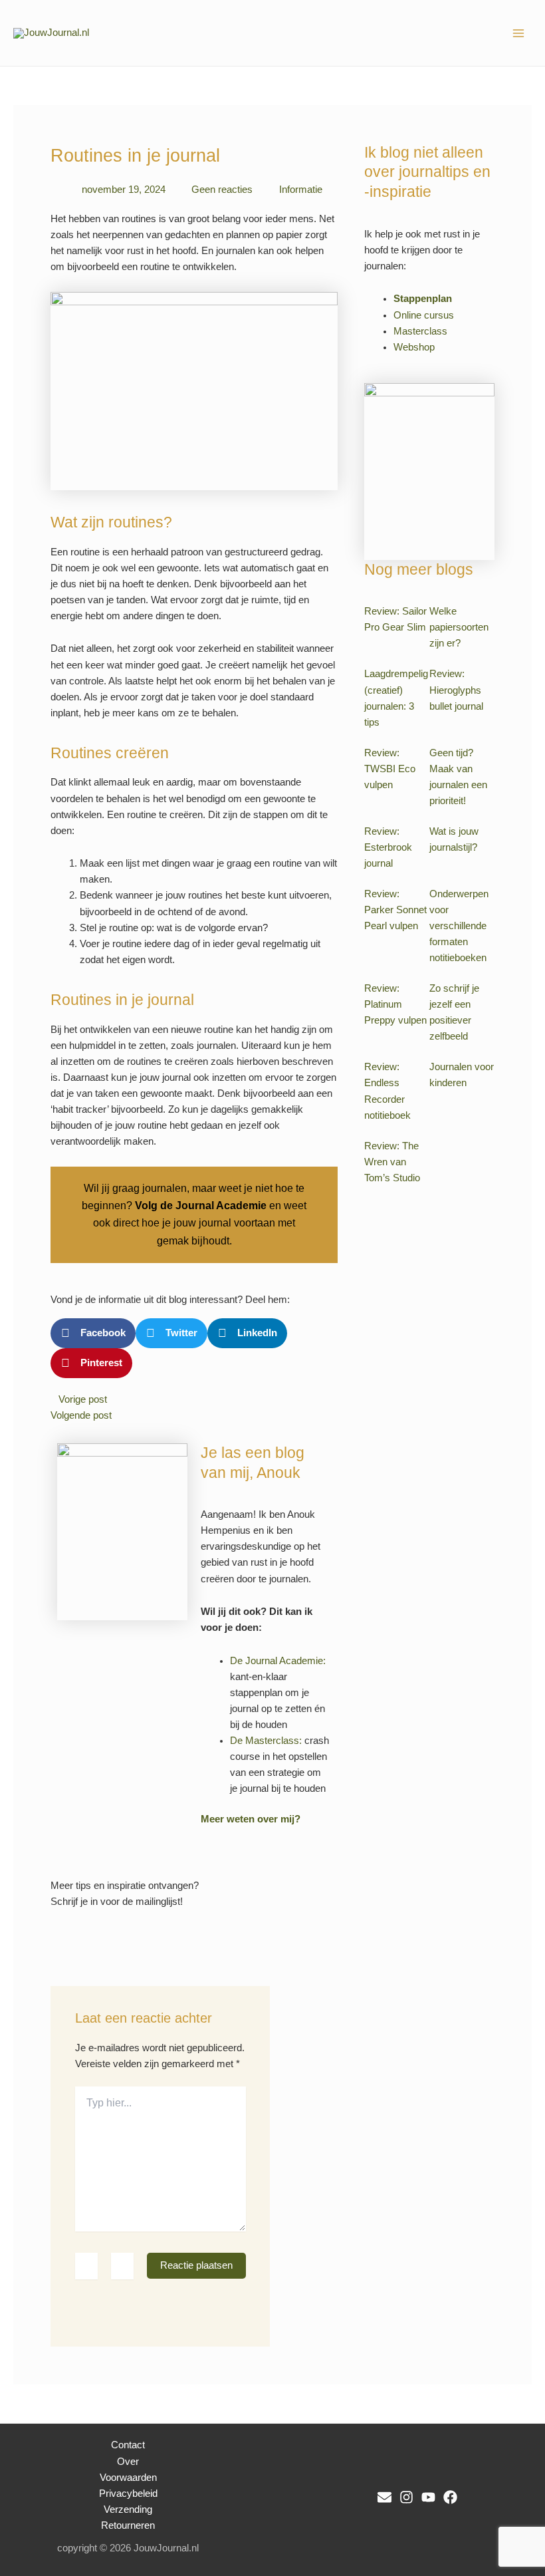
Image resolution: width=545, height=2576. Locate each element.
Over (128, 2462)
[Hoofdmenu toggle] (518, 33)
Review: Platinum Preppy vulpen (395, 1004)
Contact (128, 2445)
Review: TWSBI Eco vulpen (390, 769)
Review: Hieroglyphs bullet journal (456, 690)
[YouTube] (428, 2497)
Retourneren (128, 2525)
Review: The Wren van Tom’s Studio (392, 1162)
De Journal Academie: (278, 1661)
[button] (93, 1333)
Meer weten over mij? (251, 1819)
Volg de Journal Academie (201, 1206)
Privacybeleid (128, 2494)
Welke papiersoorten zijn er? (459, 627)
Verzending (128, 2509)
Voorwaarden (128, 2478)
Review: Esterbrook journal (388, 847)
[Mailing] (384, 2497)
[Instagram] (406, 2497)
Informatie (301, 190)
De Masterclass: (266, 1741)
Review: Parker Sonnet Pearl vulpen (395, 910)
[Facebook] (450, 2497)
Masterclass (420, 331)
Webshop (414, 347)
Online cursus (424, 315)
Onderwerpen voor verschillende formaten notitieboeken (459, 926)
